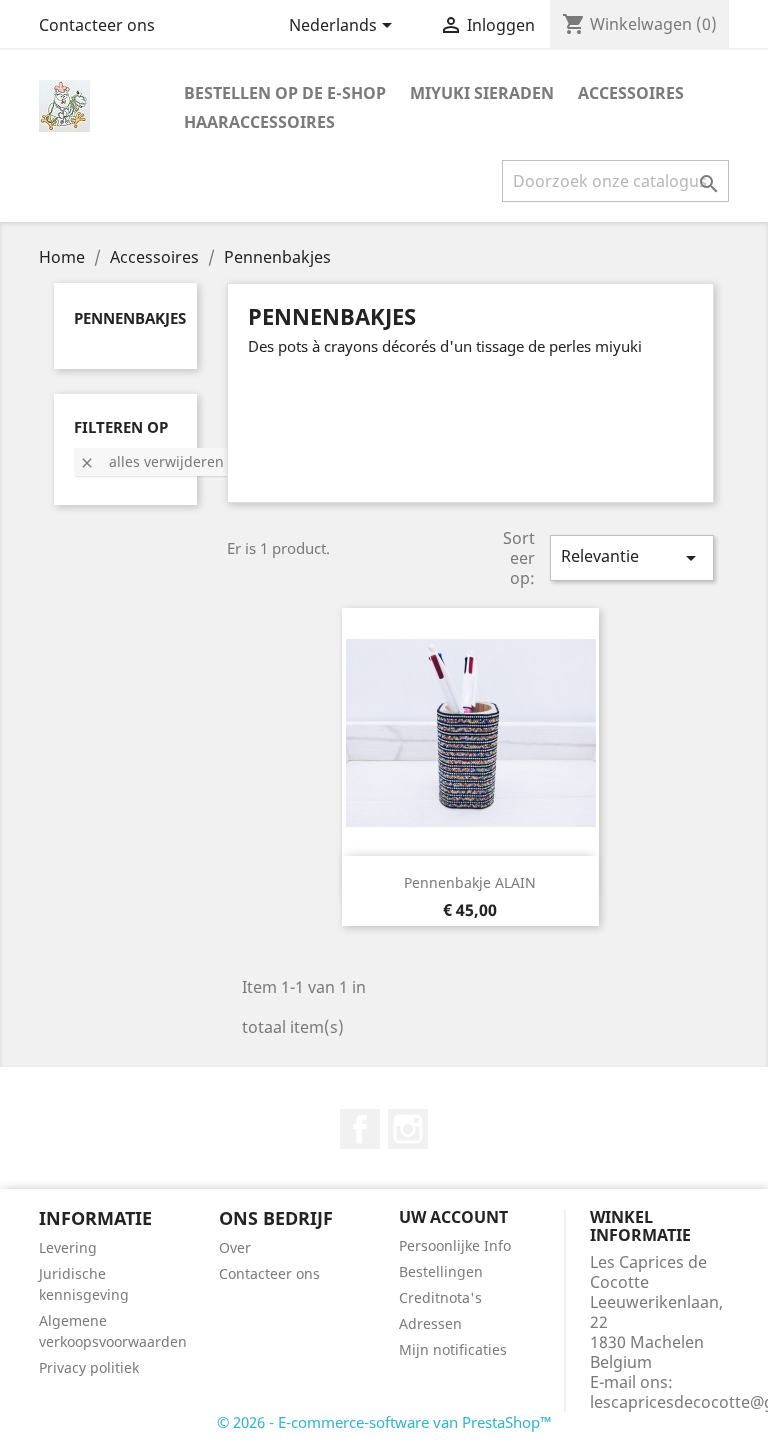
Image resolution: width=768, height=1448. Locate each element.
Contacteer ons (97, 25)
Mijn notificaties (453, 1349)
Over (235, 1247)
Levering (68, 1247)
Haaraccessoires (259, 122)
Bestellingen (441, 1271)
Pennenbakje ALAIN (470, 882)
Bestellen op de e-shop (285, 93)
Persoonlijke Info (455, 1245)
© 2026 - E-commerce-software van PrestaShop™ (384, 1422)
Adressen (430, 1323)
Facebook (360, 1129)
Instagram (408, 1129)
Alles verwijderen (151, 461)
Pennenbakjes (130, 318)
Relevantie (632, 557)
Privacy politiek (89, 1367)
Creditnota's (440, 1297)
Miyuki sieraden (482, 93)
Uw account (453, 1217)
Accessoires (631, 93)
